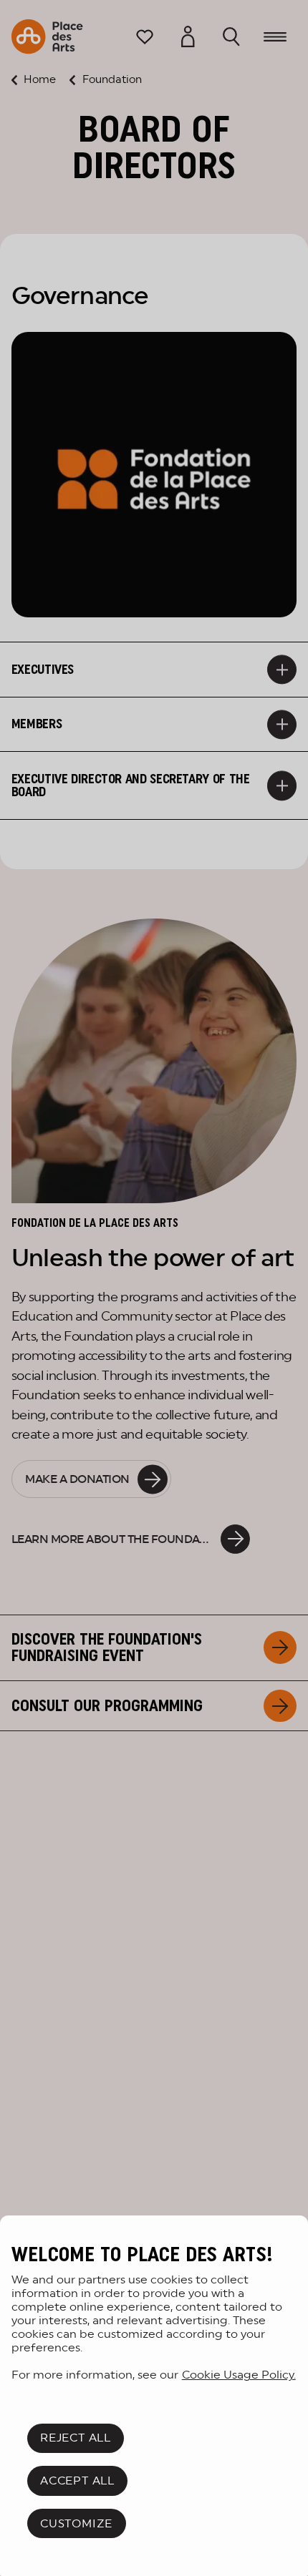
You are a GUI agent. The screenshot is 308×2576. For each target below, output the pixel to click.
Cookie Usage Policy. (239, 2375)
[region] (154, 2396)
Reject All (76, 2438)
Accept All (77, 2480)
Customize (76, 2523)
